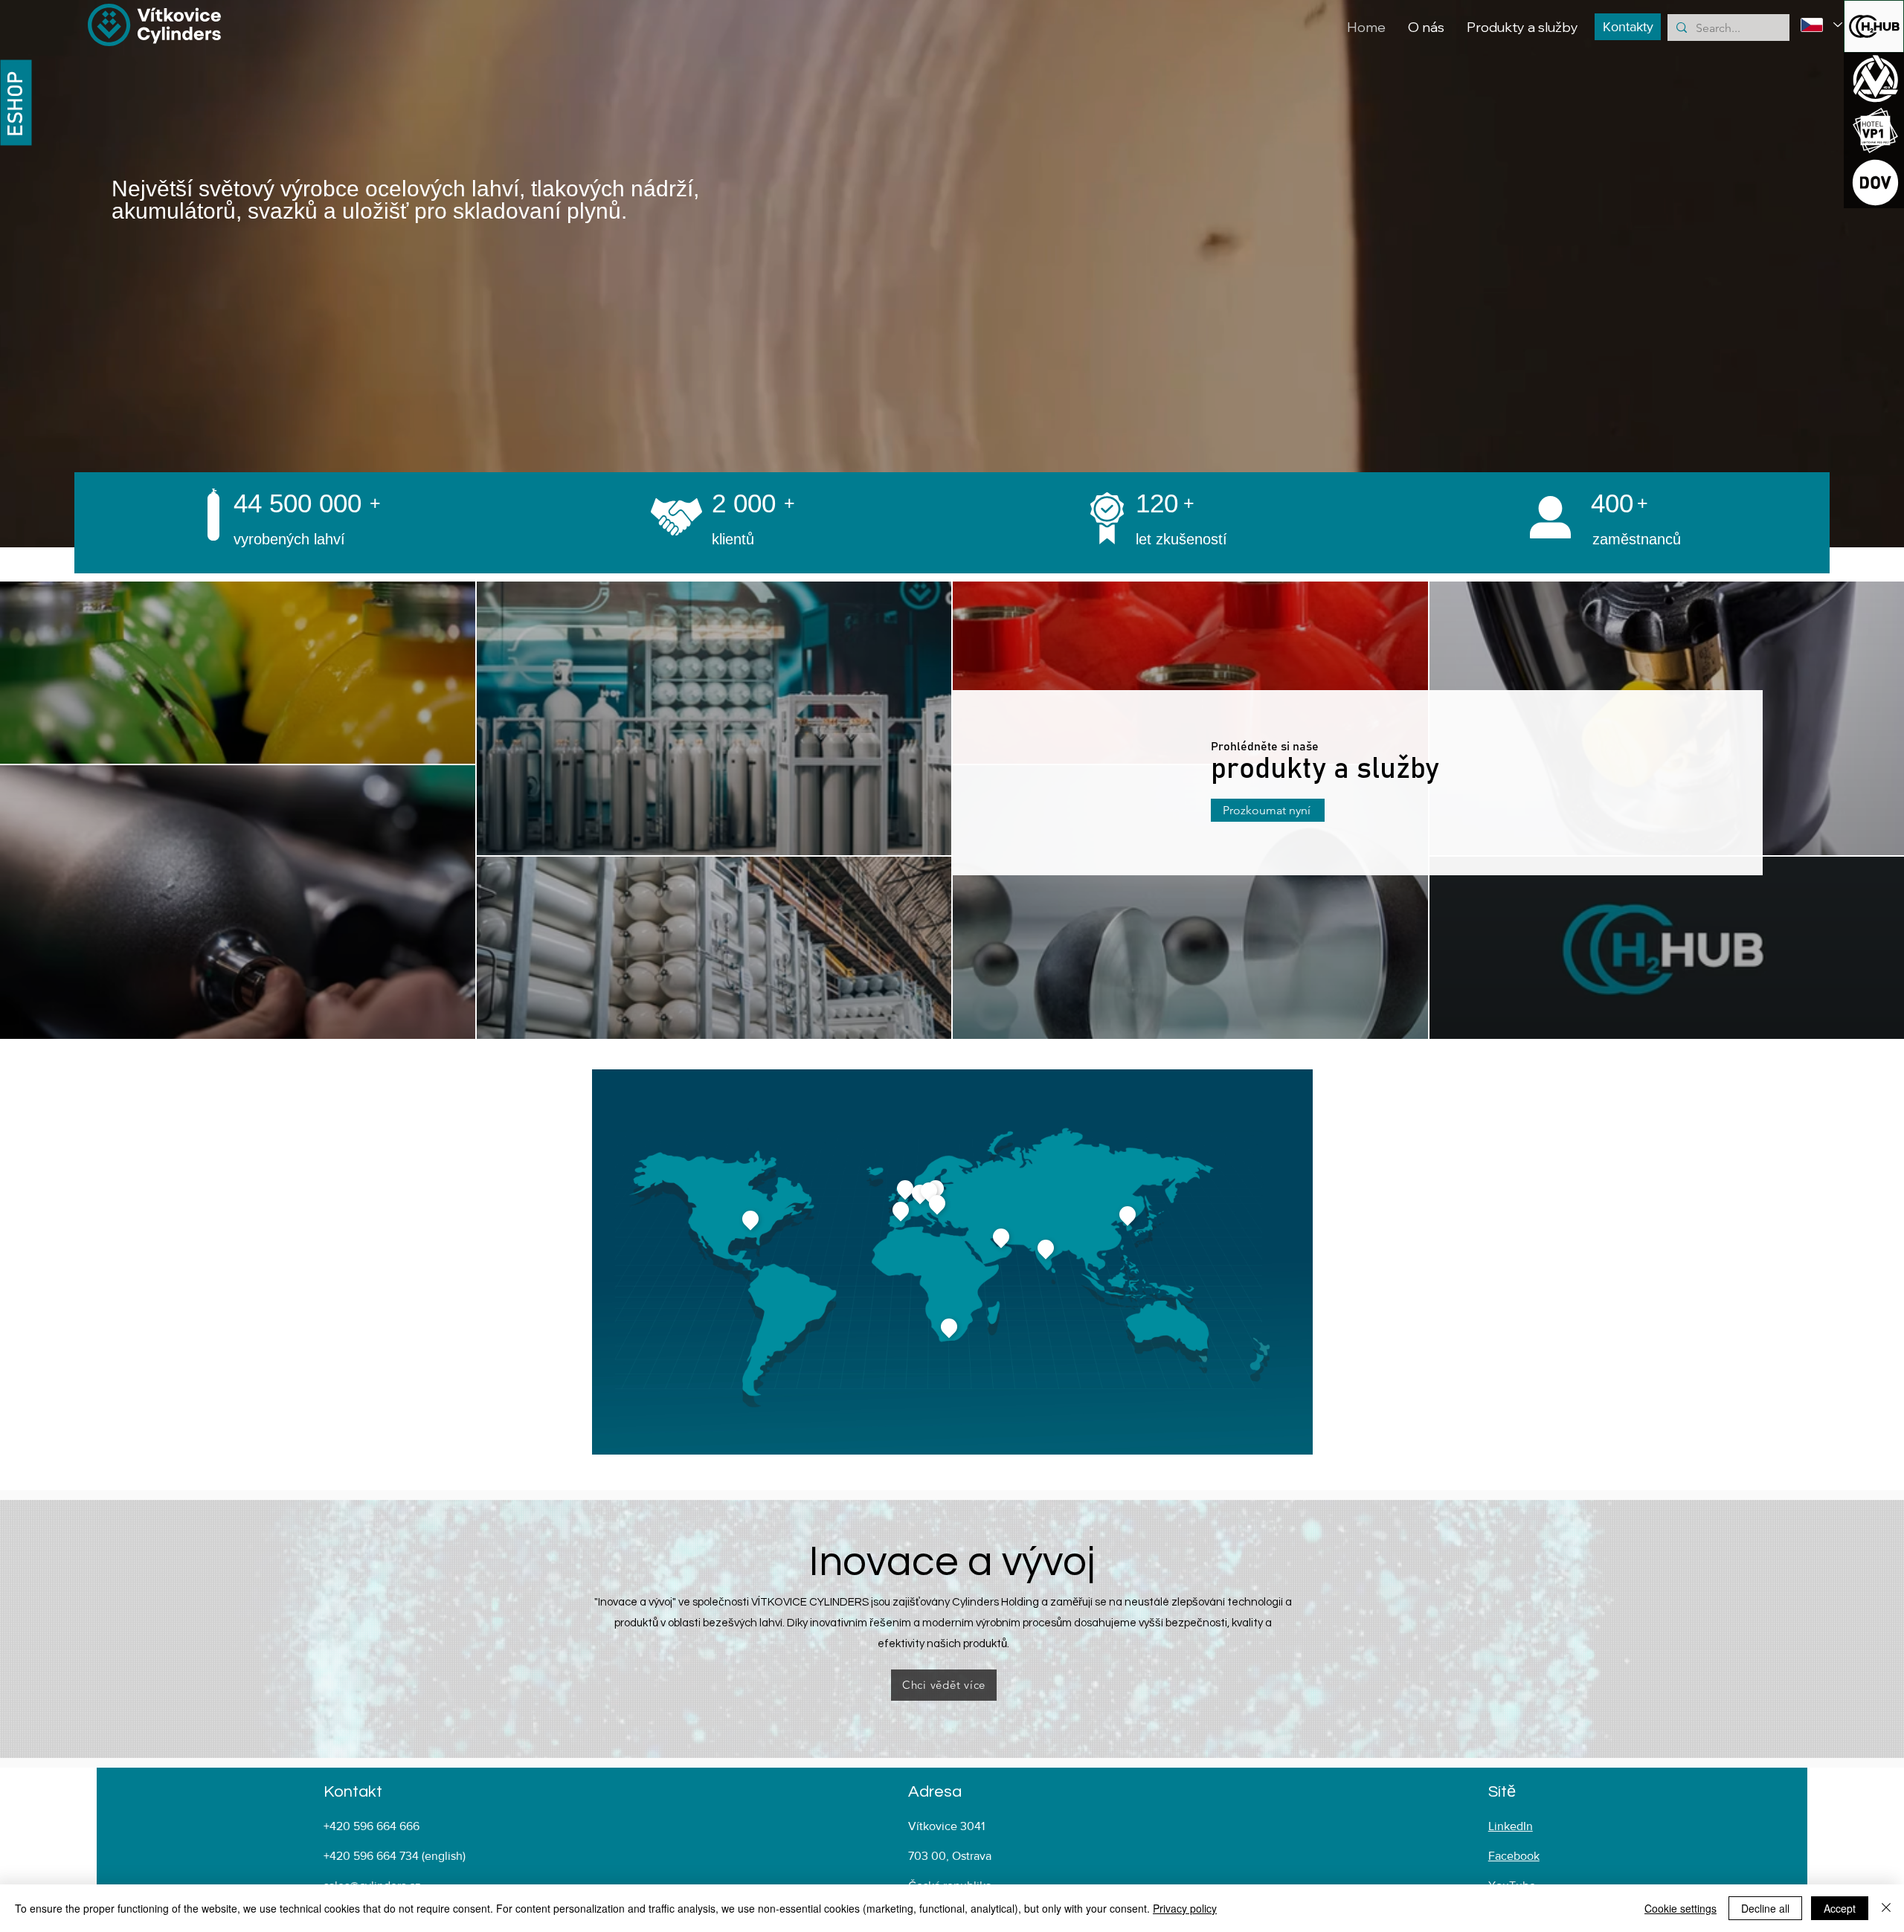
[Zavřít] (1886, 1908)
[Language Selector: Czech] (1821, 25)
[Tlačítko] (1874, 78)
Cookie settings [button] (1681, 1908)
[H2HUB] (1874, 26)
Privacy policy (1185, 1908)
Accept (1840, 1908)
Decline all (1765, 1908)
